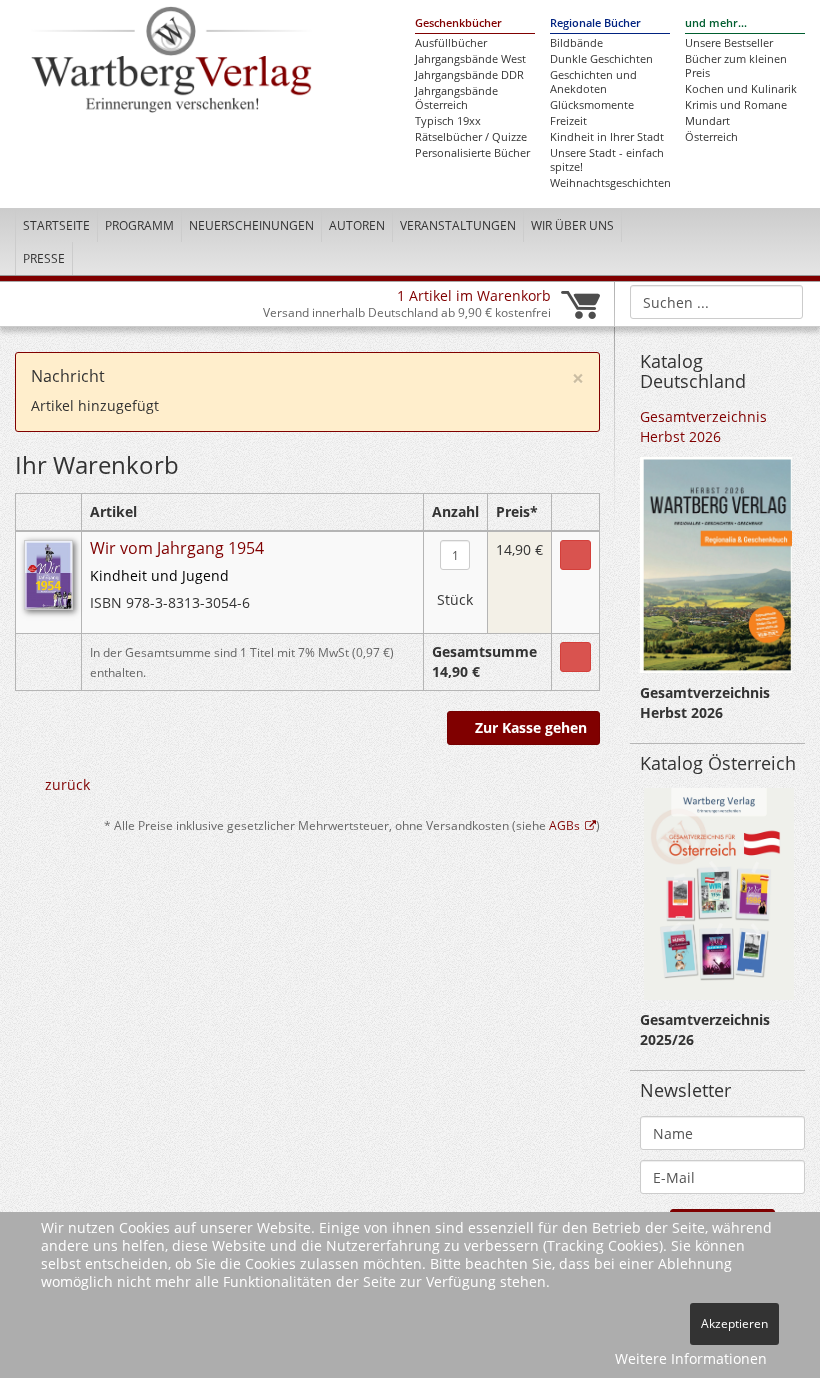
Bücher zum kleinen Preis (736, 66)
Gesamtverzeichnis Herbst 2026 (703, 426)
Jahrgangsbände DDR (469, 75)
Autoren (357, 225)
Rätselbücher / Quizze (471, 137)
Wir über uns (572, 225)
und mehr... (716, 23)
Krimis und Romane (736, 105)
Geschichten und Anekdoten (593, 82)
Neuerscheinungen (251, 225)
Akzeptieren (734, 1323)
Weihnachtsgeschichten (610, 183)
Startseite (56, 225)
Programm (139, 225)
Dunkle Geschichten (601, 59)
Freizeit (568, 121)
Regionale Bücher (595, 23)
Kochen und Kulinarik (741, 89)
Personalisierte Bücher (472, 153)
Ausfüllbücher (451, 43)
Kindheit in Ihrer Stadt (607, 137)
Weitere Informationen (691, 1358)
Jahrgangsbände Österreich (456, 98)
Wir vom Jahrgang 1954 (177, 548)
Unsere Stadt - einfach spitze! (607, 160)
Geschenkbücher (458, 23)
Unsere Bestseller (729, 43)
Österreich (711, 137)
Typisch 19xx (448, 121)
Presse (44, 258)
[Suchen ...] (781, 301)
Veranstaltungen (458, 225)
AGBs (564, 825)
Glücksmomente (592, 105)
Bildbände (576, 43)
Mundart (707, 121)
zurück (67, 784)
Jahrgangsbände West (470, 59)
